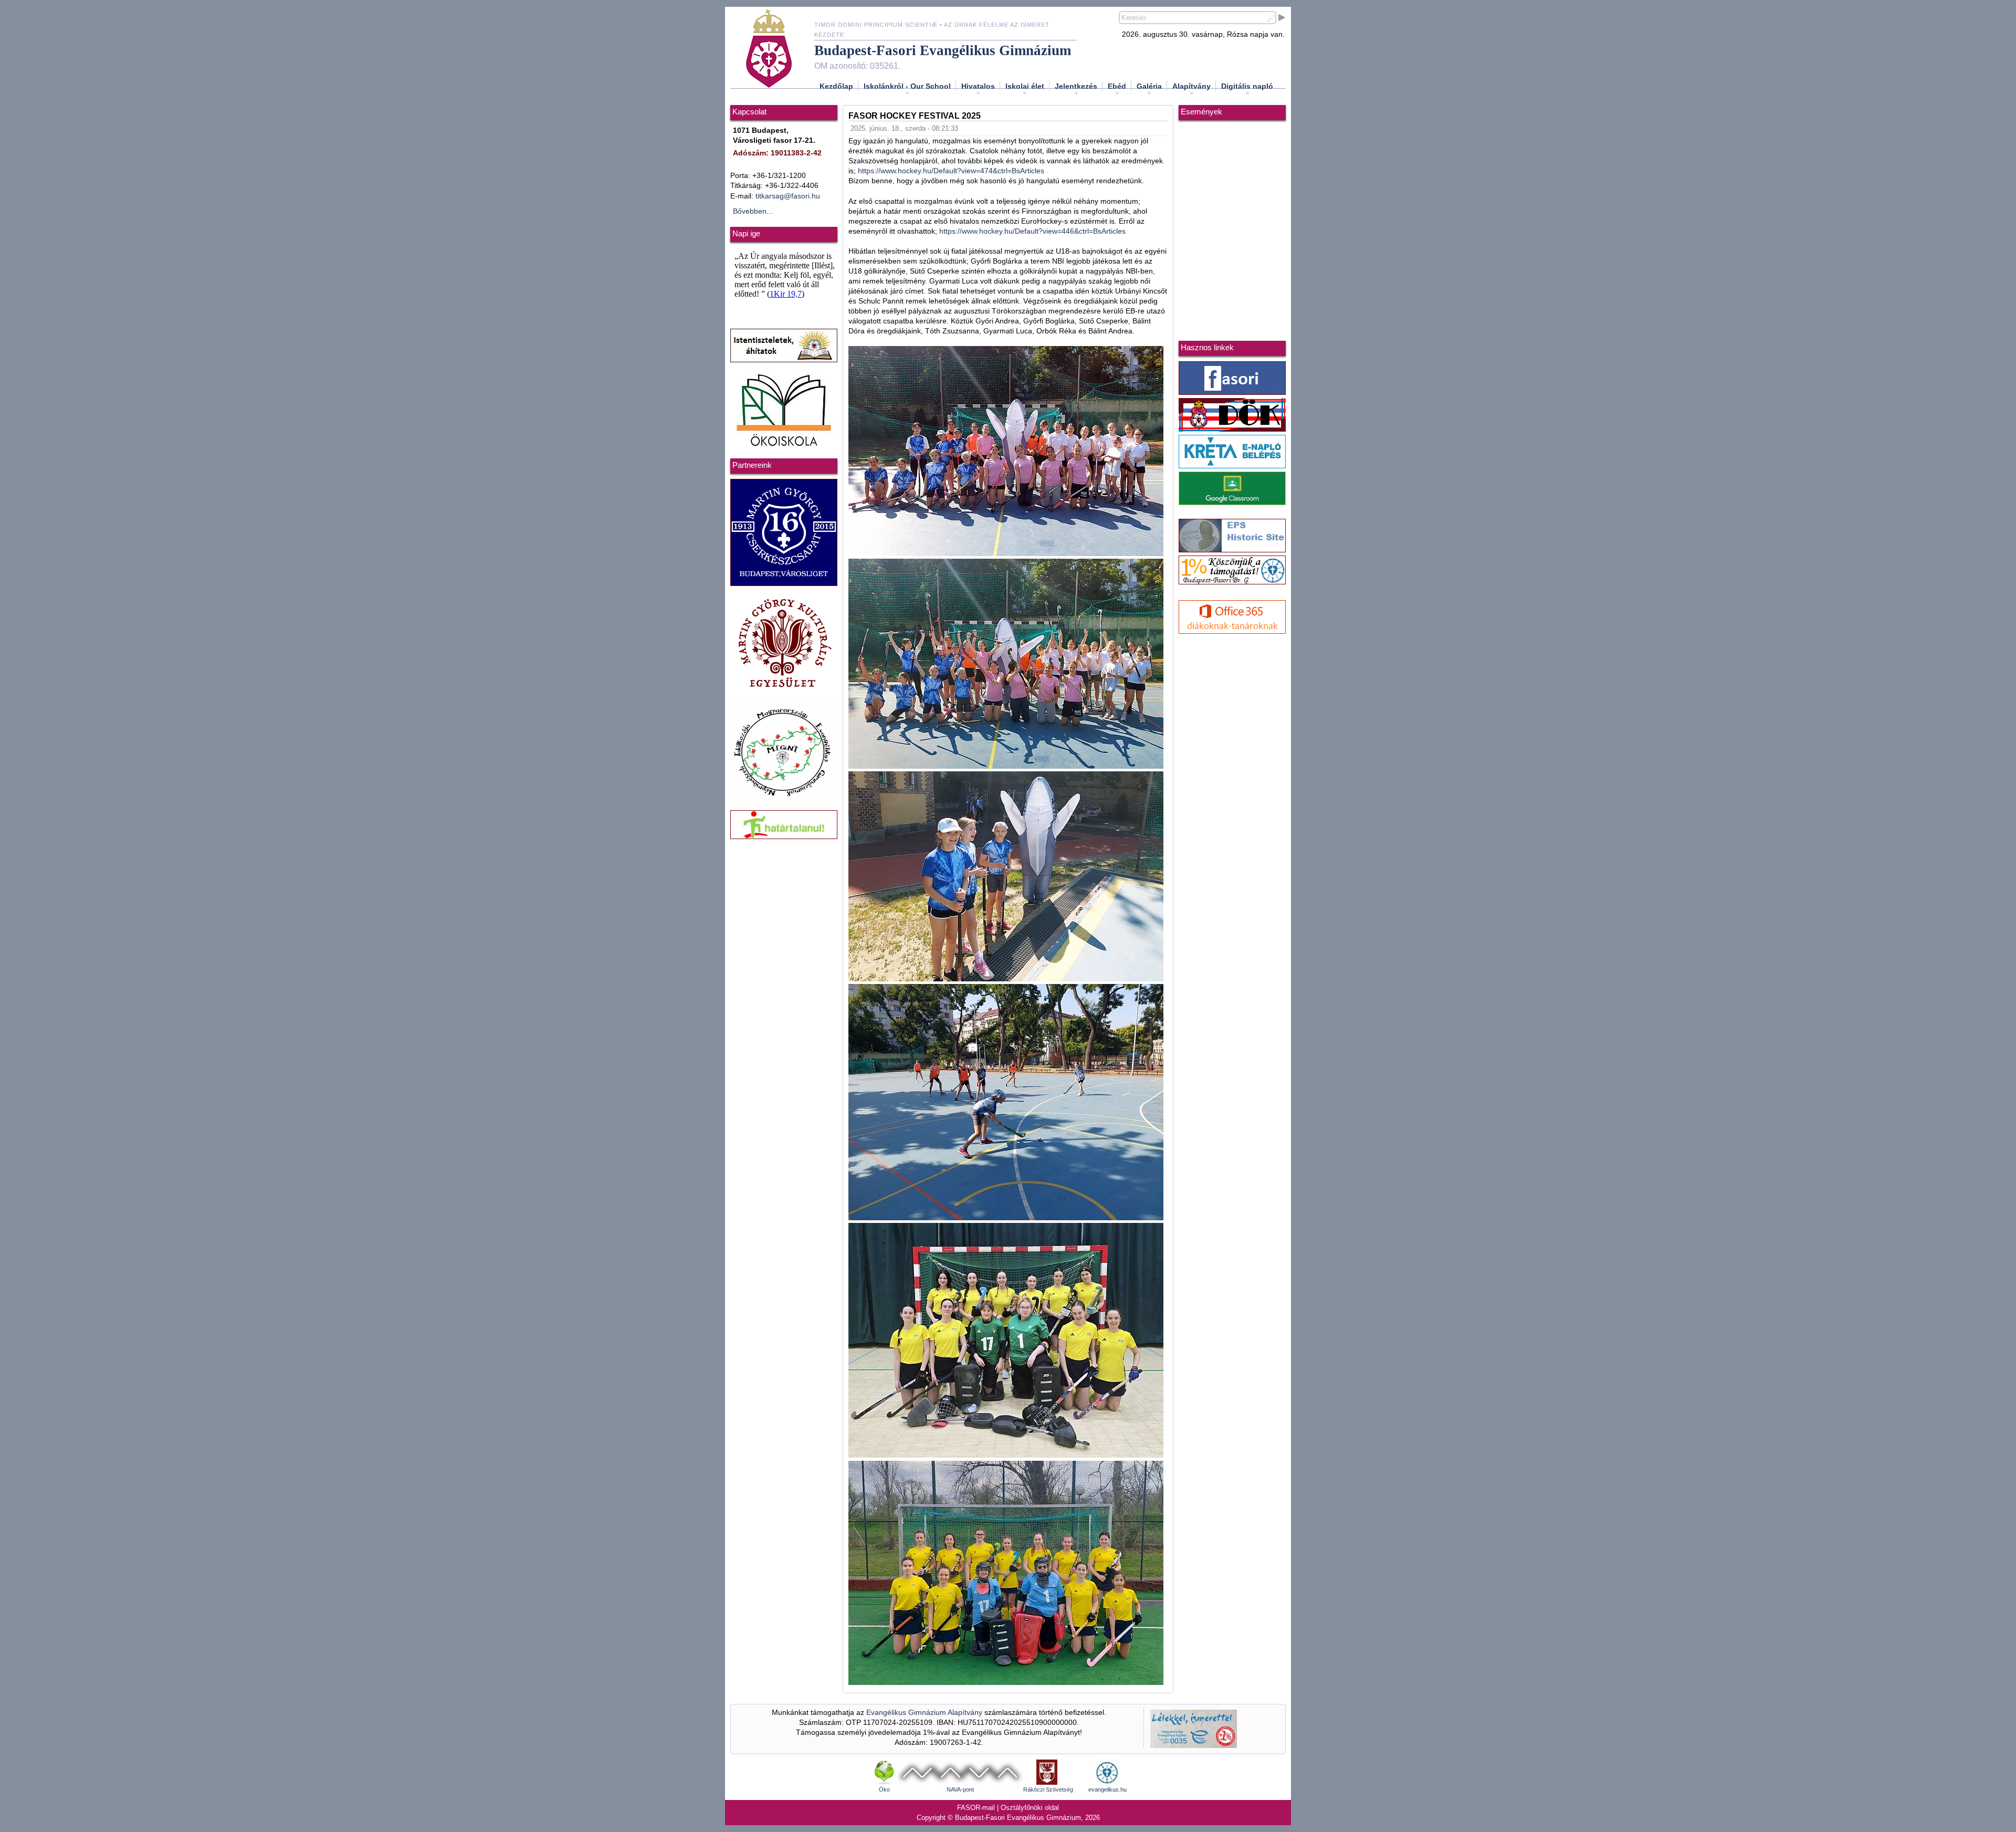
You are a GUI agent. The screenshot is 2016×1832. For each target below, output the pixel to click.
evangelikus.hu (1107, 1789)
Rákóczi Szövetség (1048, 1789)
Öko (884, 1789)
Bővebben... (753, 211)
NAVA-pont (960, 1789)
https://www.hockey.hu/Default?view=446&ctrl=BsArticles (1032, 231)
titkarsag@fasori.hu (788, 196)
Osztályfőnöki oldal (1030, 1808)
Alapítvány (1191, 86)
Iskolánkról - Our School (907, 86)
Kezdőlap (836, 86)
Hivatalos (978, 86)
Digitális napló (1247, 86)
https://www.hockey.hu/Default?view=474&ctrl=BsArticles (951, 171)
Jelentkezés (1076, 86)
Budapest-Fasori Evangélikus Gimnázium (943, 50)
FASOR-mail (976, 1808)
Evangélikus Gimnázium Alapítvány (924, 1713)
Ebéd (1117, 86)
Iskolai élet (1025, 86)
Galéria (1149, 86)
